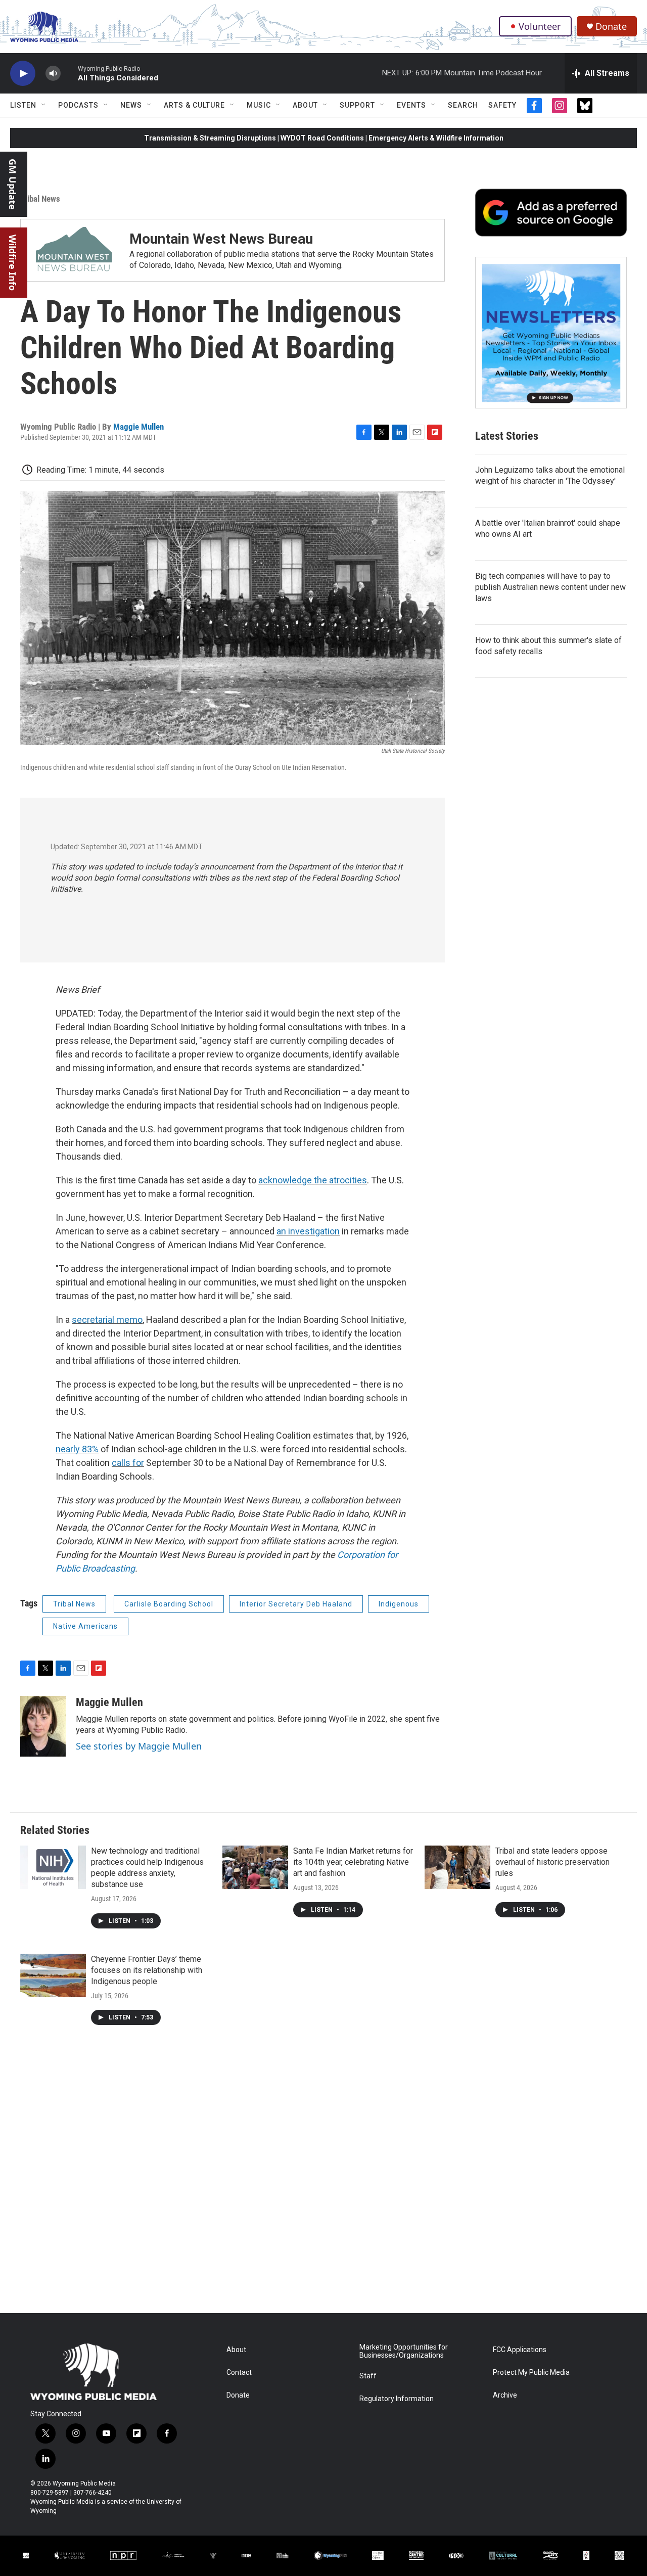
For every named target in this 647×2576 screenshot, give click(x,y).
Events (411, 105)
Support (357, 105)
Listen (23, 105)
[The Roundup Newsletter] (551, 333)
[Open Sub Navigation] (44, 105)
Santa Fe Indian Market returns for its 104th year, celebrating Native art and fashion (353, 1862)
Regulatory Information (397, 2399)
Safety (502, 105)
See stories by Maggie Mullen (139, 1746)
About (305, 105)
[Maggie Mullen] (43, 1726)
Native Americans (85, 1626)
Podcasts (78, 105)
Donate (611, 27)
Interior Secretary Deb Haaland (296, 1604)
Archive (505, 2395)
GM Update (13, 184)
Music (259, 105)
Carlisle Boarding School (169, 1604)
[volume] (53, 74)
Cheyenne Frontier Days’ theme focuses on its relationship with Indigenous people (147, 1970)
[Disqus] (323, 2177)
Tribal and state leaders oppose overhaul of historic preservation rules (552, 1862)
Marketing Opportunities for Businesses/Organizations (404, 2351)
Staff (368, 2376)
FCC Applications (520, 2350)
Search (463, 105)
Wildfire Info (13, 263)
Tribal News (40, 199)
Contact (239, 2373)
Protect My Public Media (531, 2373)
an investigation (308, 1231)
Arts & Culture (194, 105)
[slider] (69, 73)
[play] (23, 74)
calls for (128, 1463)
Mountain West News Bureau (221, 239)
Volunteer (540, 26)
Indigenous (399, 1604)
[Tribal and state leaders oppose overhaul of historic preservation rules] (457, 1867)
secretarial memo (107, 1320)
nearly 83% (77, 1449)
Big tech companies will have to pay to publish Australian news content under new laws (550, 587)
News (131, 105)
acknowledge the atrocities (313, 1180)
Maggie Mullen (138, 427)
